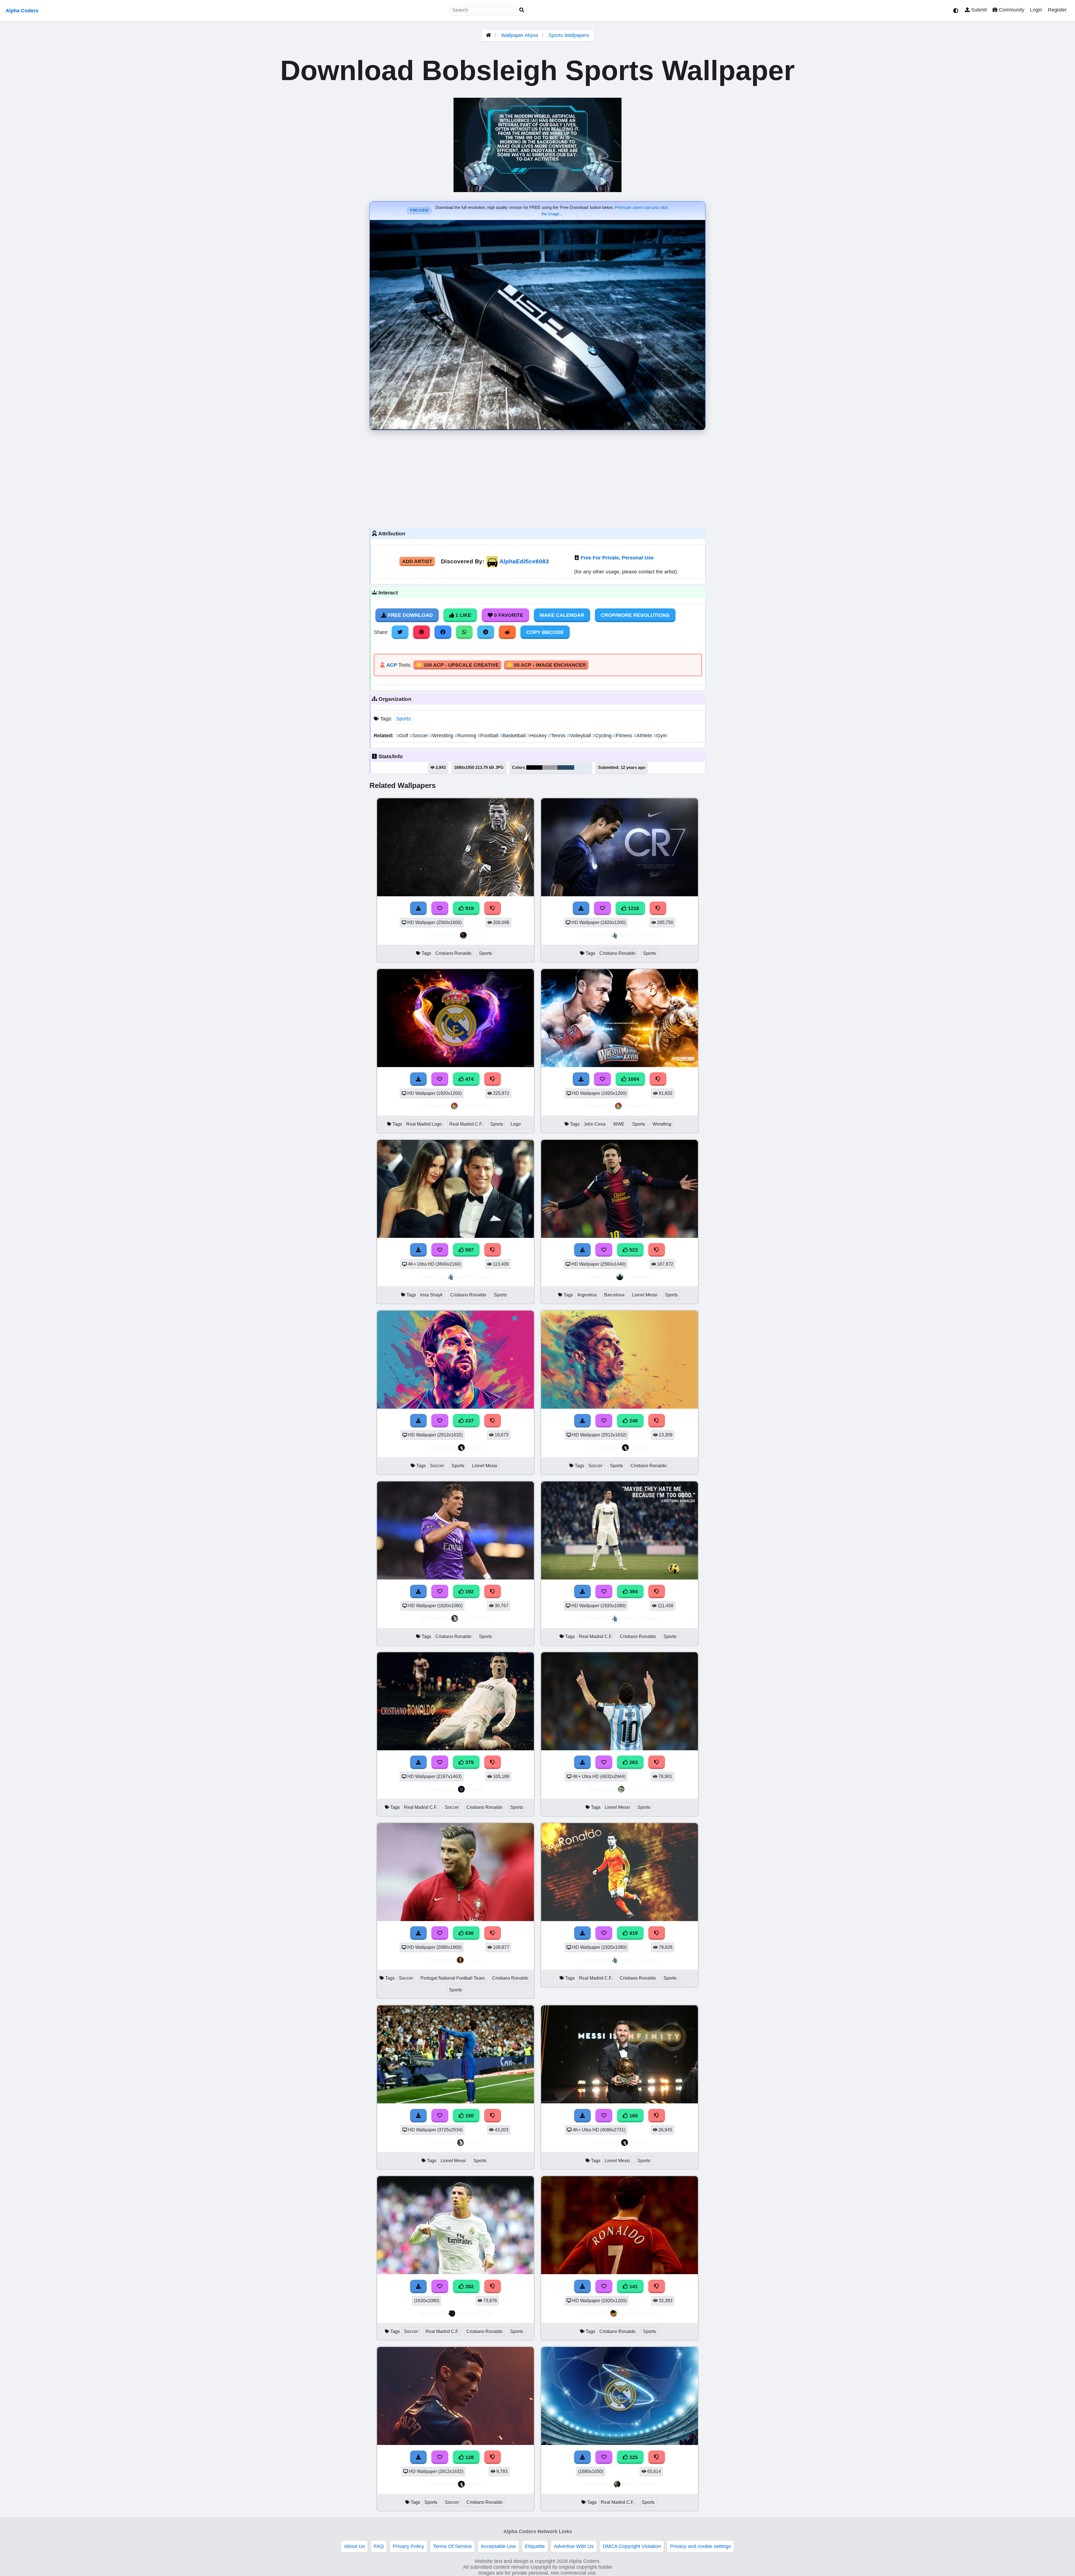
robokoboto (475, 1106)
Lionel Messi (645, 1295)
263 (633, 1762)
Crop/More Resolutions (635, 615)
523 (633, 1250)
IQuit (475, 935)
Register (1057, 10)
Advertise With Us (574, 2546)
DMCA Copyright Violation (632, 2546)
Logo (516, 1124)
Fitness (623, 736)
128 (469, 2457)
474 (469, 1079)
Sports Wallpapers (569, 35)
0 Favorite (508, 615)
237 (469, 1421)
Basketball (513, 736)
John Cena (595, 1124)
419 (633, 1933)
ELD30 (475, 2142)
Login (1036, 10)
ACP (392, 665)
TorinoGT (639, 1789)
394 (633, 1592)
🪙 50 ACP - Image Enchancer (546, 665)
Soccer (420, 736)
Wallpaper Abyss (520, 35)
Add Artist (417, 561)
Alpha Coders (22, 11)
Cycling (603, 736)
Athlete (643, 736)
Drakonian (639, 1277)
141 (633, 2286)
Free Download (410, 615)
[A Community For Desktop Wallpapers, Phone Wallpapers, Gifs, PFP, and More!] (489, 35)
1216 (633, 908)
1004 (633, 1079)
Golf (403, 736)
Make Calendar (562, 615)
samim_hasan (639, 935)
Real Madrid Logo (424, 1124)
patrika (475, 1447)
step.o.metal (639, 2484)
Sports (403, 719)
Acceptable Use (498, 2546)
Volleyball (580, 736)
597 (469, 1250)
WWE (619, 1124)
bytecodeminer (639, 2313)
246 (633, 1421)
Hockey (538, 736)
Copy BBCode (545, 632)
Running (466, 736)
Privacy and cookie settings (700, 2546)
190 (469, 2116)
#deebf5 (582, 767)
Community (1011, 10)
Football (489, 736)
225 (633, 2457)
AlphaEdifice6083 (524, 561)
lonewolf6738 (475, 2313)
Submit (978, 10)
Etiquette (535, 2546)
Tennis (558, 736)
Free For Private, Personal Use (617, 558)
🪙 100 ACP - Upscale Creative (457, 665)
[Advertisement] (537, 478)
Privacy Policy (408, 2546)
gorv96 (476, 1789)
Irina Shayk (431, 1295)
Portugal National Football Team (453, 1978)
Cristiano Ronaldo (453, 953)
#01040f (534, 767)
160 (633, 2116)
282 (469, 2286)
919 (469, 908)
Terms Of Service (452, 2546)
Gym (660, 736)
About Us (354, 2546)
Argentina (587, 1295)
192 (469, 1592)
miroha (475, 1960)
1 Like (463, 615)
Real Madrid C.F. (466, 1124)
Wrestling (442, 736)
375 (469, 1762)
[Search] (522, 10)
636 (469, 1933)
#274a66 (566, 767)
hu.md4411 (475, 1618)
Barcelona (614, 1295)
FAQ (379, 2546)
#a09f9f (550, 767)
